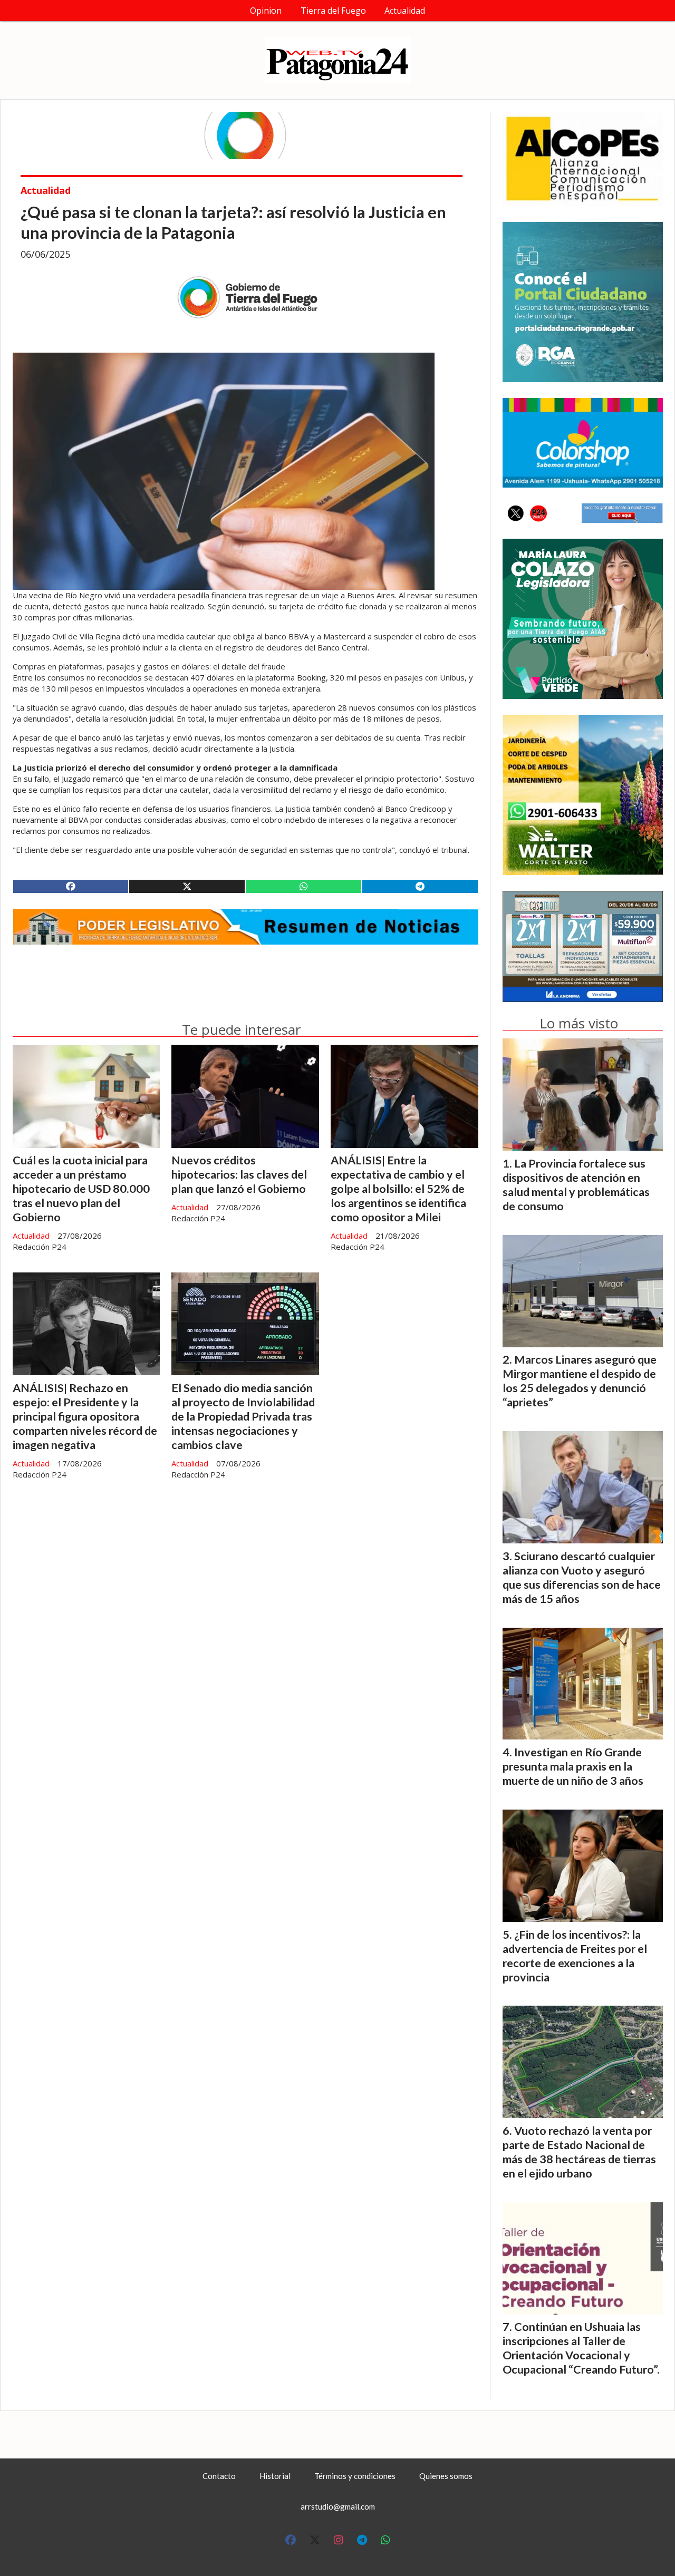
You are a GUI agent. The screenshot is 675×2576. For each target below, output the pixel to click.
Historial (275, 2476)
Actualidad (405, 11)
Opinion (266, 11)
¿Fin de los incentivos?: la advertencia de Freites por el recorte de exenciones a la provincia (575, 1956)
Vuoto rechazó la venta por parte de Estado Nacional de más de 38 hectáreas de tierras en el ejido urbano (579, 2152)
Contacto (219, 2476)
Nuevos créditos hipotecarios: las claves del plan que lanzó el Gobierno (239, 1174)
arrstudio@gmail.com (338, 2506)
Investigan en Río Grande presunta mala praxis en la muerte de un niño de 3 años (573, 1766)
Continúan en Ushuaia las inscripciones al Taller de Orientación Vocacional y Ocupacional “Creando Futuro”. (581, 2348)
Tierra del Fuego (333, 11)
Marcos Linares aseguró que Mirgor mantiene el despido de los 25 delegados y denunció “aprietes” (580, 1381)
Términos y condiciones (355, 2476)
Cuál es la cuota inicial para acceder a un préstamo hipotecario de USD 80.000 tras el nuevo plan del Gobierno (81, 1189)
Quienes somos (446, 2476)
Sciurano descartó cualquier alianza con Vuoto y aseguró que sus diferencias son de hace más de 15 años (582, 1577)
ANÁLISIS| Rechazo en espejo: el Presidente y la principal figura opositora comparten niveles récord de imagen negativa (85, 1416)
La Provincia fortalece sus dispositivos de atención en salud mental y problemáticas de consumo (576, 1185)
